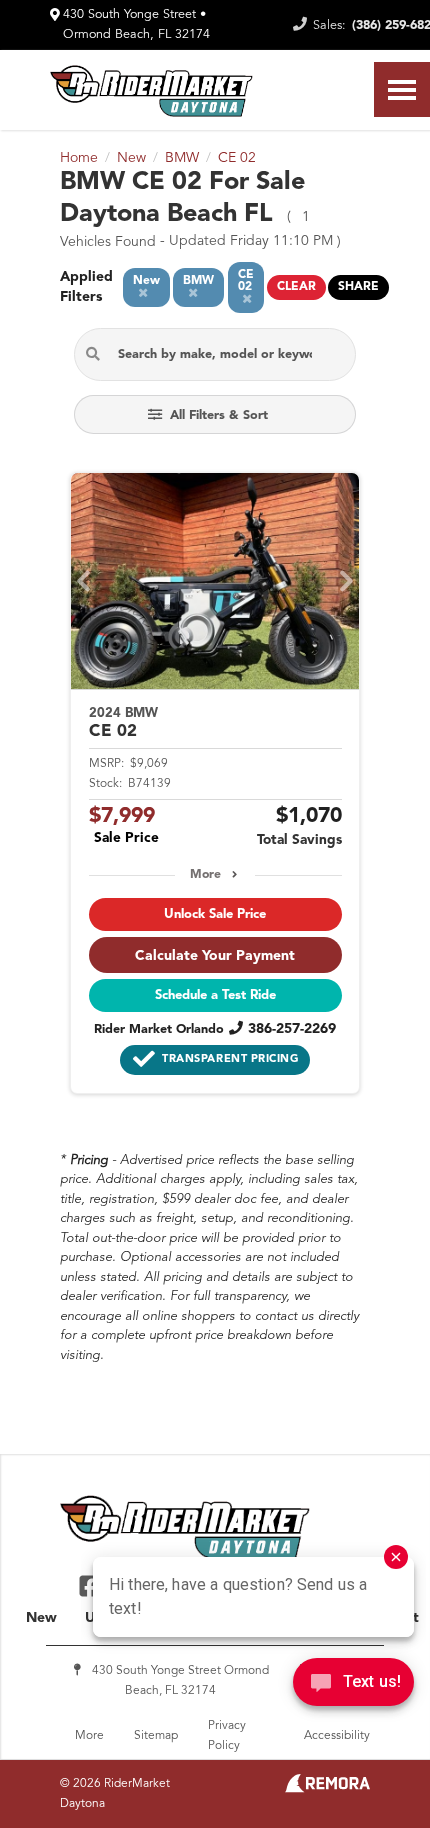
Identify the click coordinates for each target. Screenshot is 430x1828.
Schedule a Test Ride (215, 995)
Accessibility (337, 1736)
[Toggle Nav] (402, 89)
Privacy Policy (227, 1736)
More (205, 875)
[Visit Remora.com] (327, 1789)
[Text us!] (353, 1687)
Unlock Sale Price (215, 914)
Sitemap (156, 1736)
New (41, 1618)
